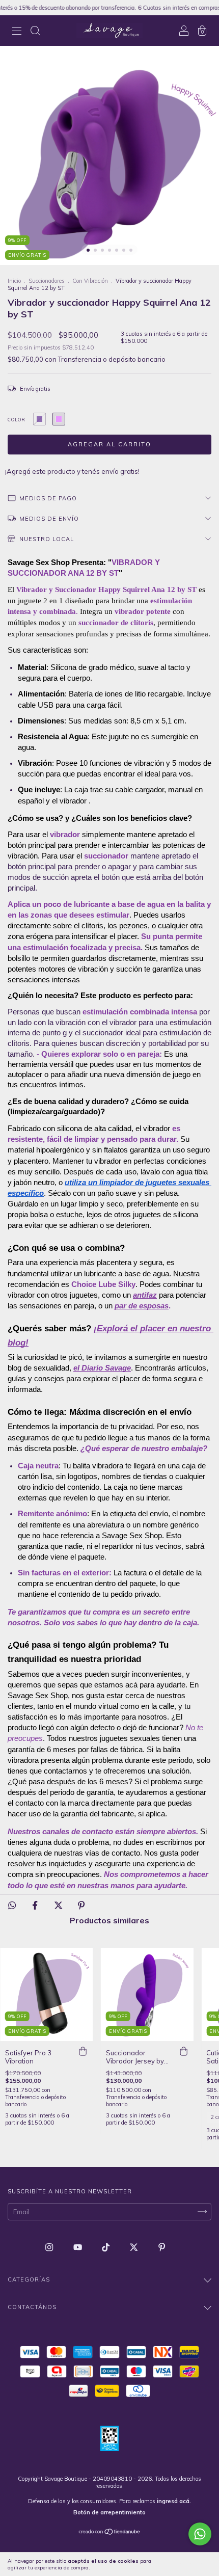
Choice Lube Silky (103, 1284)
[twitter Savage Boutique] (134, 2247)
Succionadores (47, 281)
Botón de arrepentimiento (109, 2512)
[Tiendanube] (110, 2533)
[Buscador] (35, 32)
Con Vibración (90, 281)
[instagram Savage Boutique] (50, 2247)
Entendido (191, 2564)
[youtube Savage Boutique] (78, 2247)
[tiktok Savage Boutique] (106, 2247)
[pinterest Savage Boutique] (162, 2247)
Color (17, 420)
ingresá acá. (174, 2501)
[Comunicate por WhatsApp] (200, 2534)
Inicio (14, 281)
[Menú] (17, 32)
